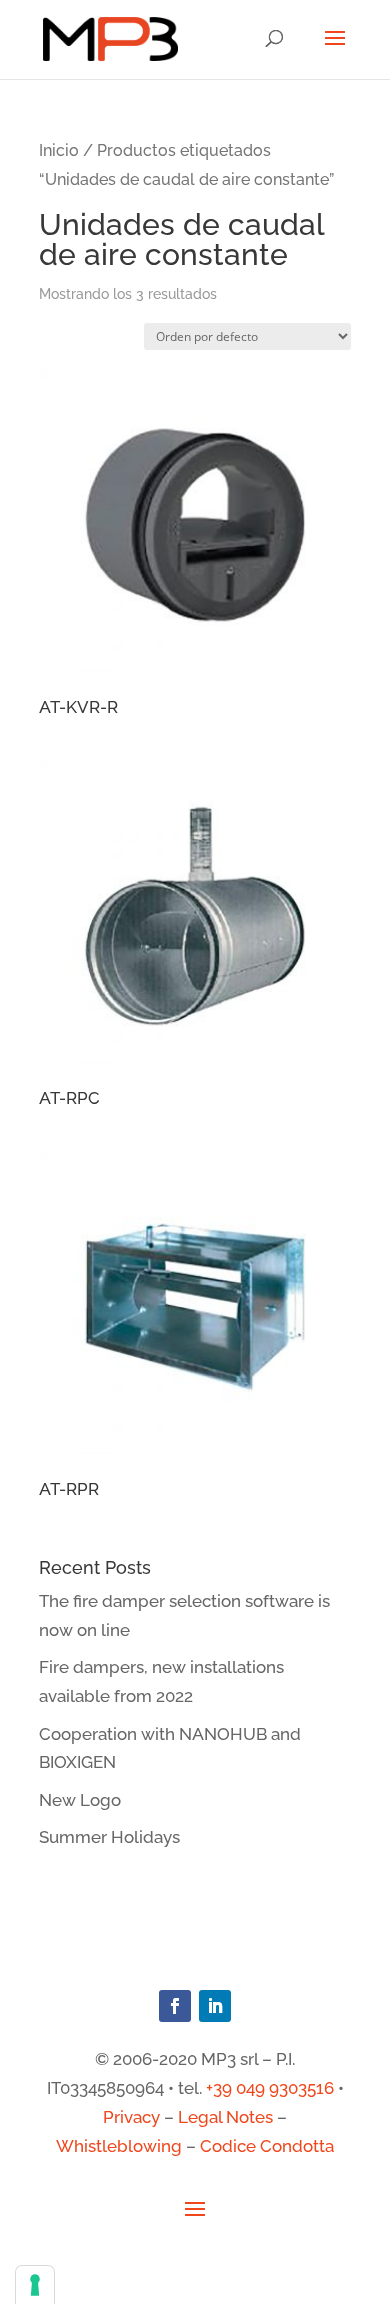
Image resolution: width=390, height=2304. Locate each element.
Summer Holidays (109, 1837)
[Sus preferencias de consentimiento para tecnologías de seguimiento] (35, 2285)
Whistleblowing (119, 2146)
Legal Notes (225, 2117)
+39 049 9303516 (270, 2088)
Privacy (131, 2117)
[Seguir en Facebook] (175, 2006)
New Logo (80, 1800)
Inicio (59, 150)
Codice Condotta (267, 2146)
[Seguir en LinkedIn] (215, 2006)
